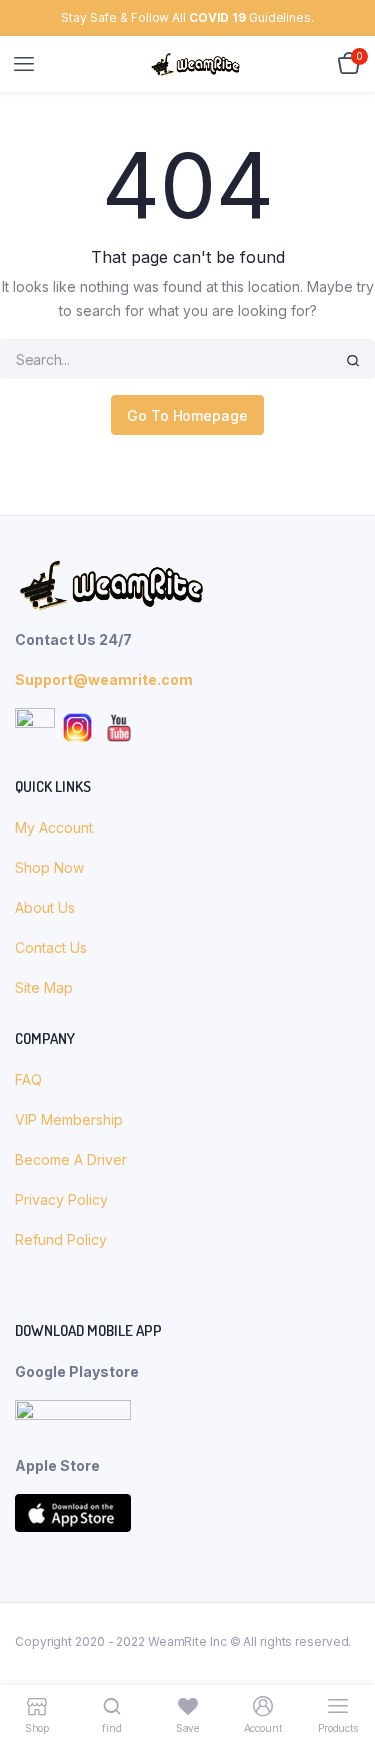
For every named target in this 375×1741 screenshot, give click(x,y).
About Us (47, 907)
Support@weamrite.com (104, 679)
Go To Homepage (187, 415)
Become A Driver (71, 1159)
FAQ (28, 1079)
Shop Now (51, 867)
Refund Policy (61, 1239)
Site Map (44, 987)
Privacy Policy (61, 1199)
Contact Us (51, 947)
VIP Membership (69, 1119)
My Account (54, 827)
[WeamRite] (195, 64)
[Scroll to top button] (343, 1661)
